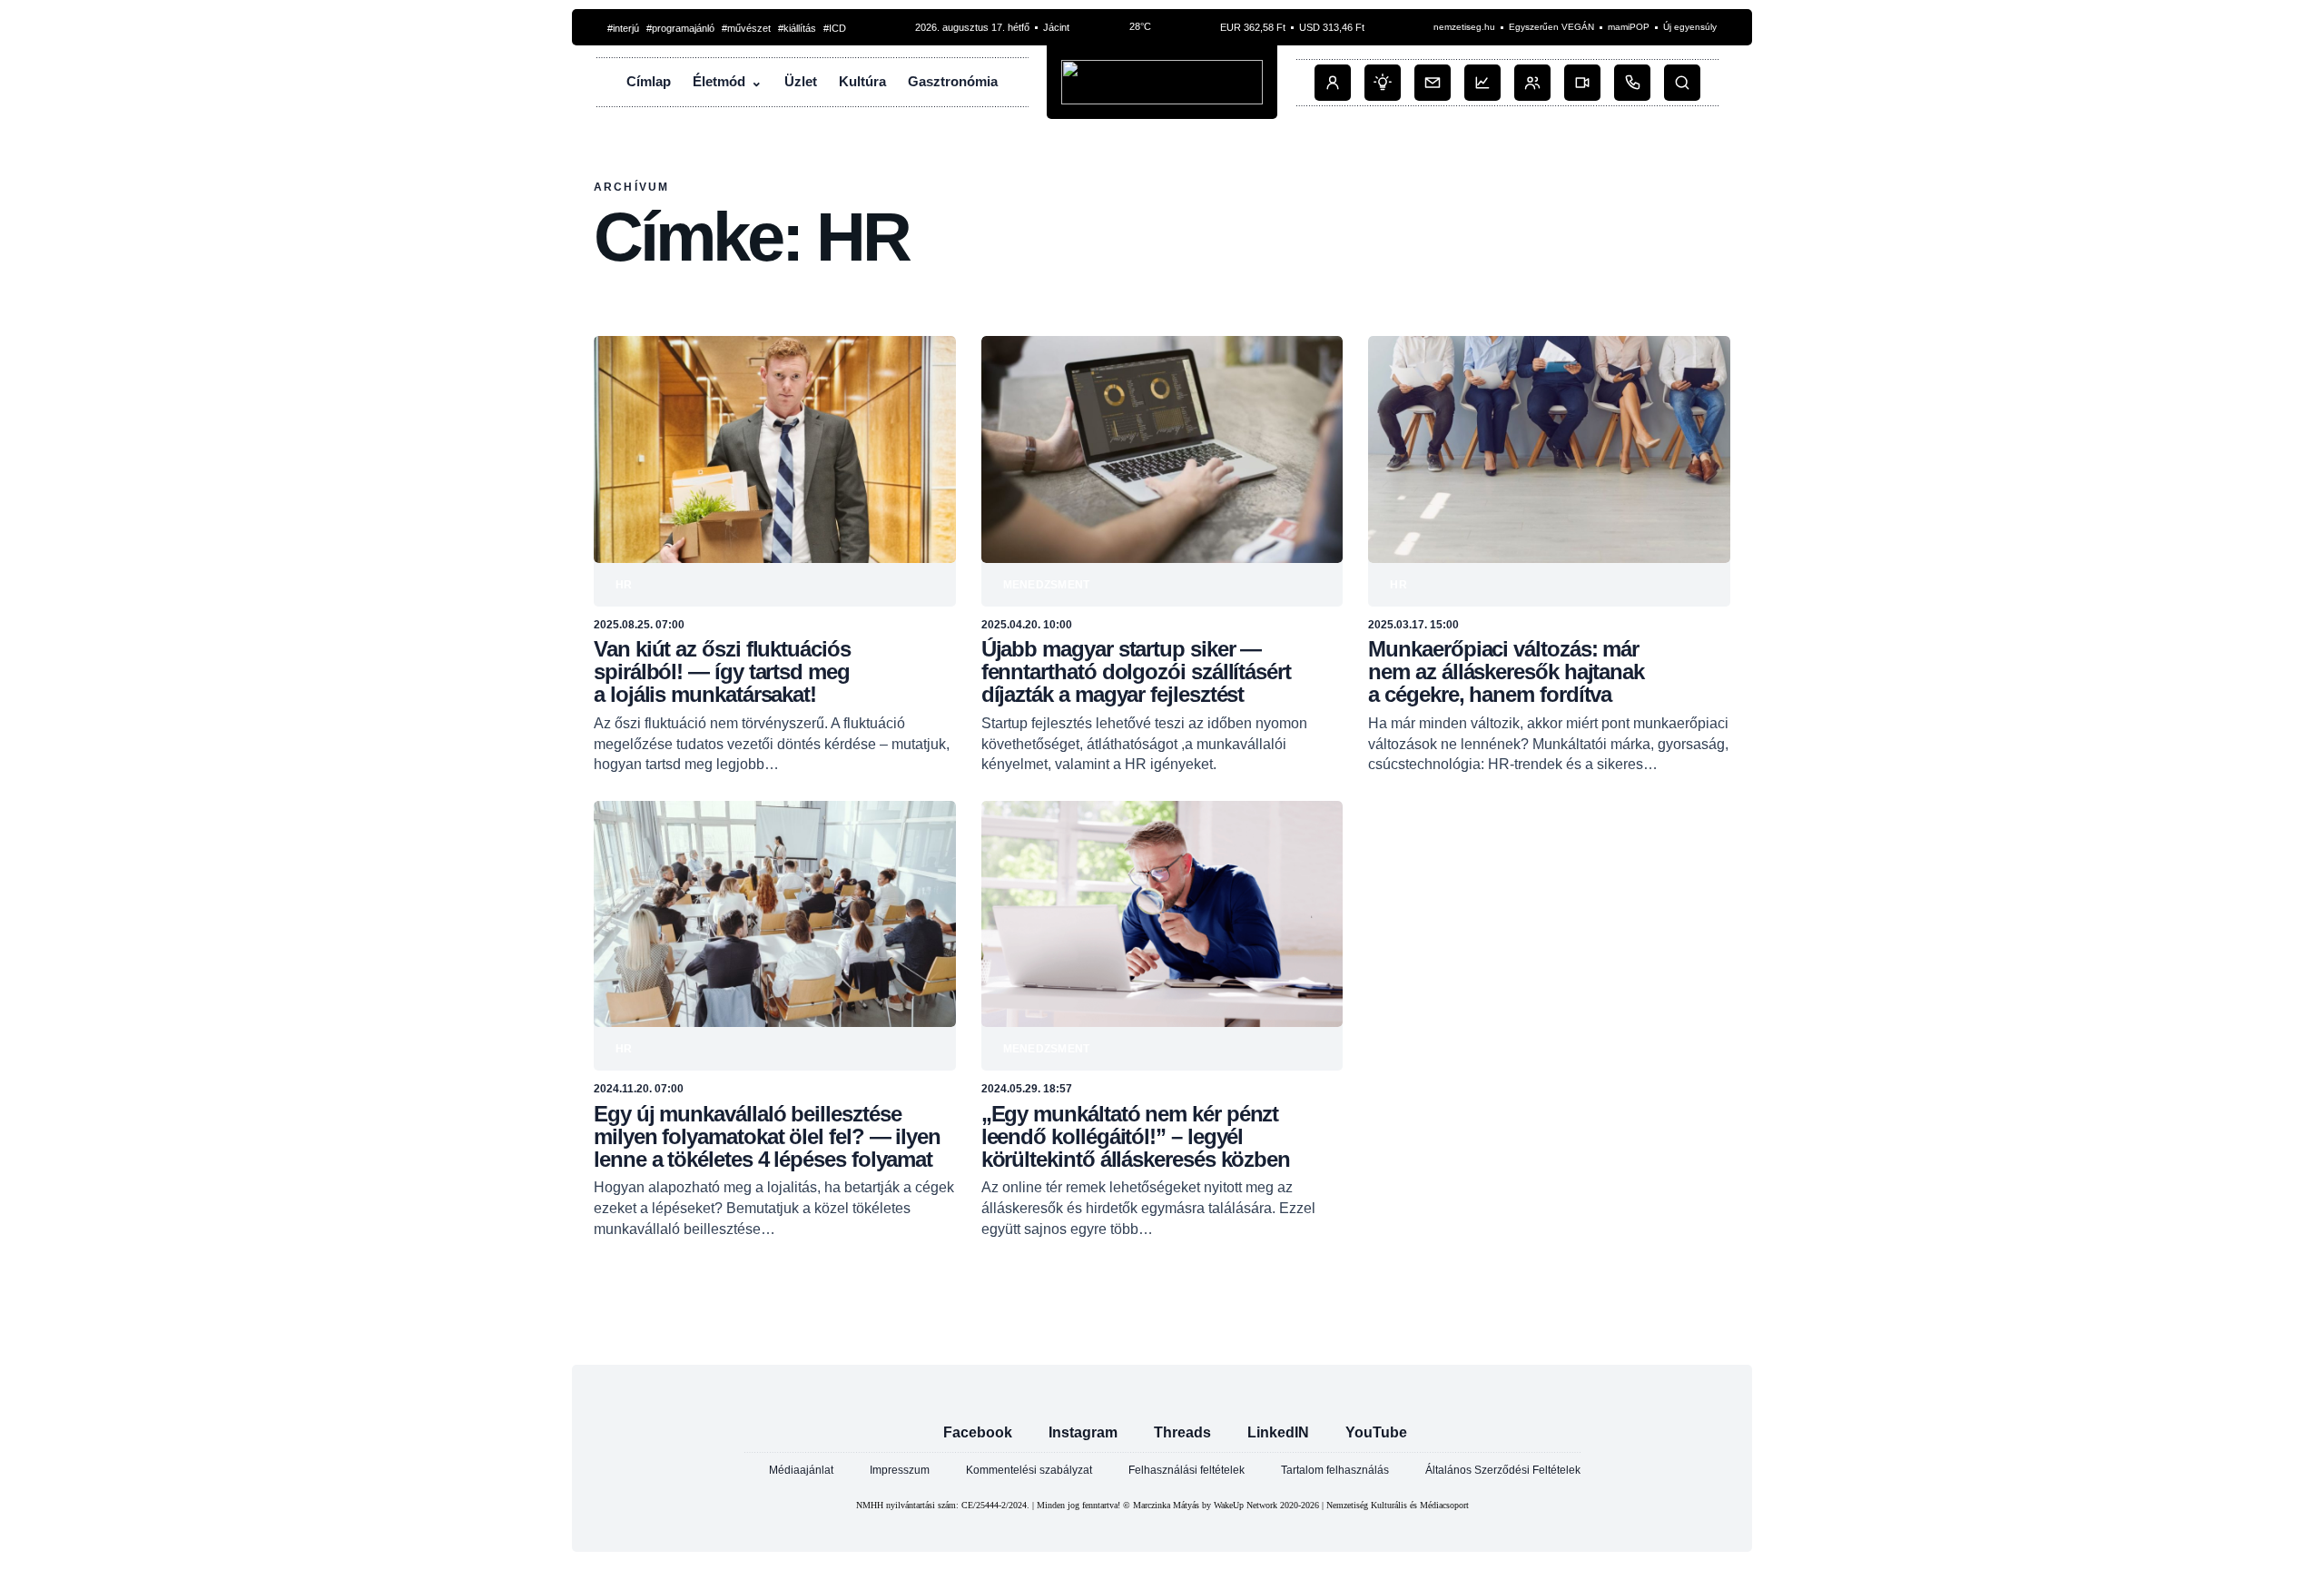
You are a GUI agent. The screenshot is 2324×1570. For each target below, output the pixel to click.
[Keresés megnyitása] (1682, 83)
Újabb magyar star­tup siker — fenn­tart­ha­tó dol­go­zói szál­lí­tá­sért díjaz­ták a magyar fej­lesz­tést (1136, 671)
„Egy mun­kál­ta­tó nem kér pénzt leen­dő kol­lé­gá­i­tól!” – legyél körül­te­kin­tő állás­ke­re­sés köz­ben (1136, 1136)
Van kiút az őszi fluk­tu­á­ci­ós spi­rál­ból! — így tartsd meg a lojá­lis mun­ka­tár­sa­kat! (722, 671)
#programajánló (680, 28)
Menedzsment (1047, 585)
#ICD (835, 28)
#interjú (623, 28)
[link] (775, 556)
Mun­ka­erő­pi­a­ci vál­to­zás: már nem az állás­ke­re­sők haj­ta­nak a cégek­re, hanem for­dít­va (1506, 671)
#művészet (746, 28)
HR (624, 585)
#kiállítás (797, 28)
